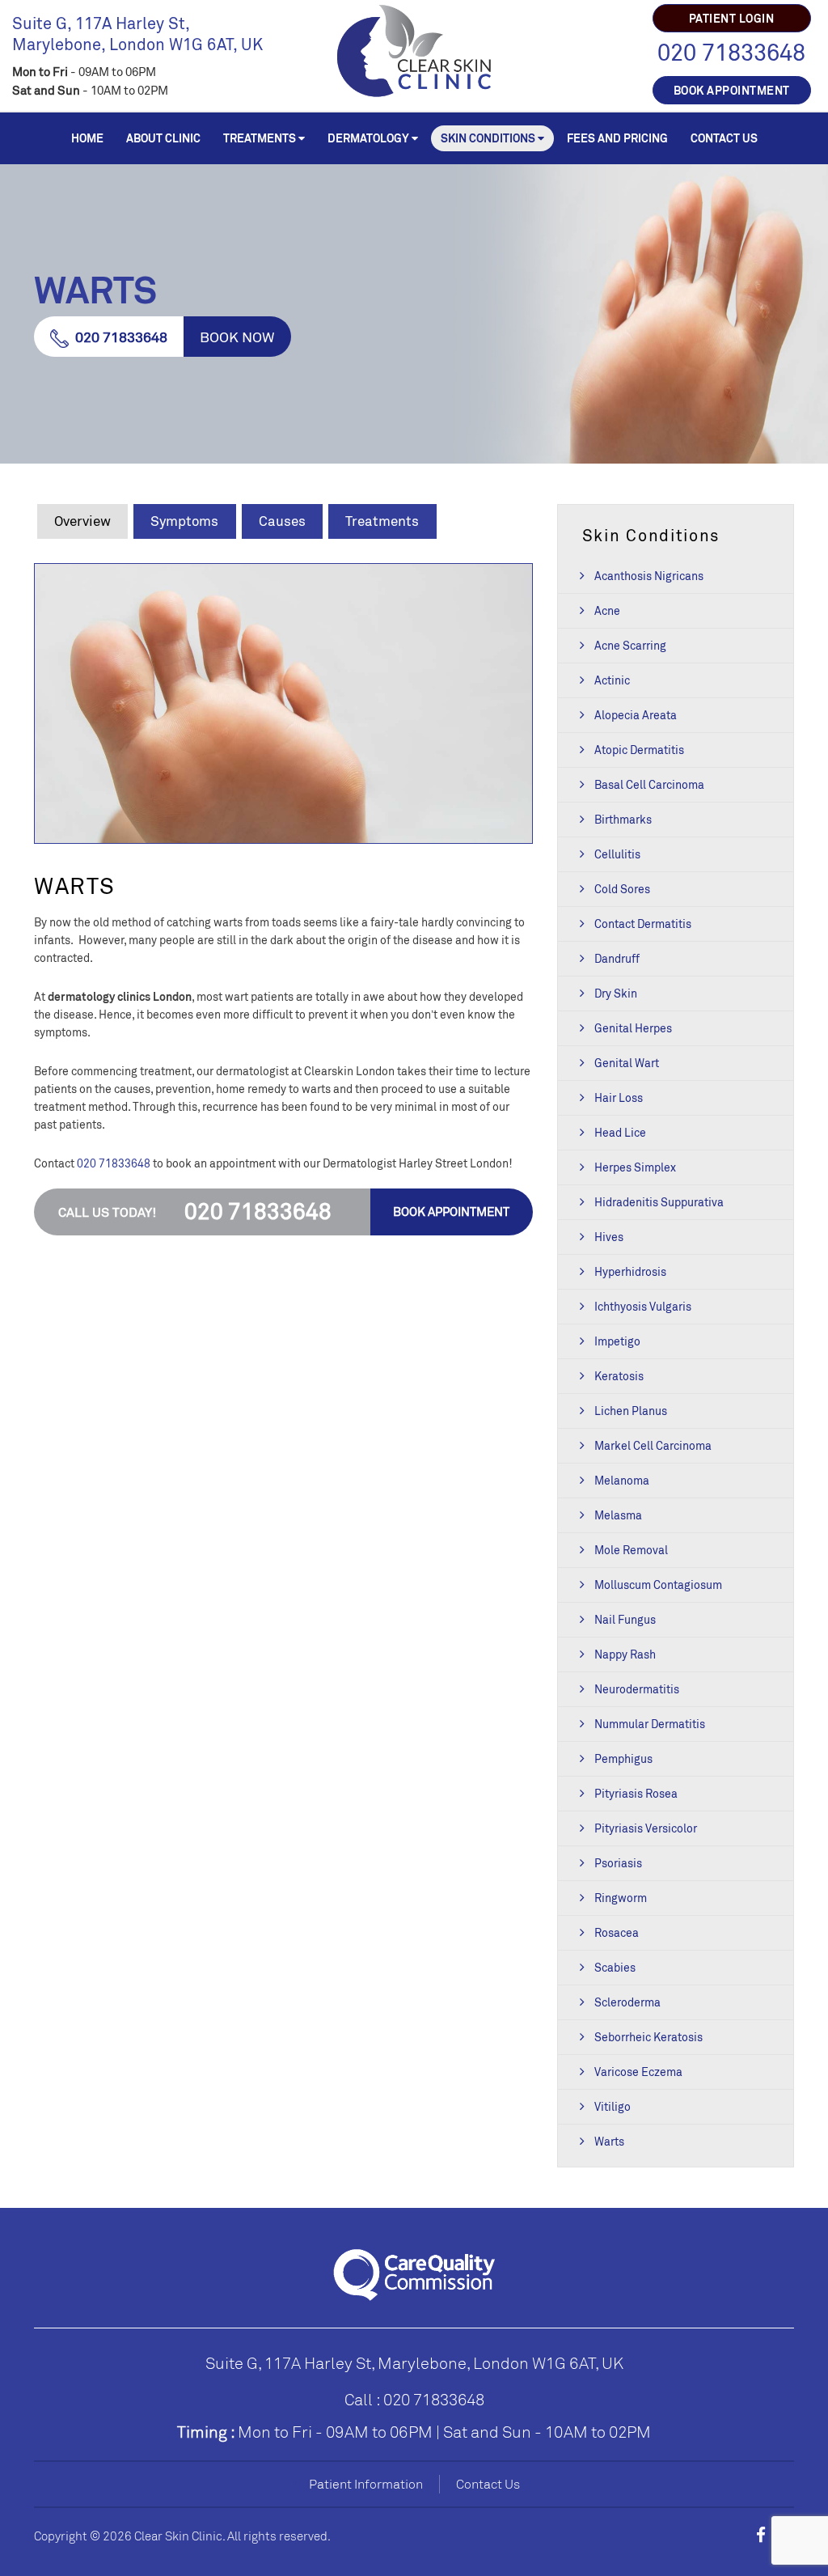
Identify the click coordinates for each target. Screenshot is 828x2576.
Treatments (260, 138)
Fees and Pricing (617, 138)
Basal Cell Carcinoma (649, 784)
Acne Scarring (630, 645)
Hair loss (619, 1097)
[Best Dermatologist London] (414, 49)
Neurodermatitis (637, 1689)
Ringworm (621, 1898)
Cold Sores (622, 889)
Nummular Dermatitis (650, 1724)
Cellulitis (617, 854)
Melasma (618, 1515)
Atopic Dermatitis (639, 750)
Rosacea (617, 1932)
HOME (87, 138)
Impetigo (617, 1341)
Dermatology (368, 138)
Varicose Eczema (638, 2072)
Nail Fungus (625, 1619)
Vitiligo (613, 2106)
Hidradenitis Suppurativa (659, 1202)
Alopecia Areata (636, 715)
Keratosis (619, 1376)
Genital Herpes (633, 1028)
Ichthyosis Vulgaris (643, 1306)
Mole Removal (631, 1550)
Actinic (612, 680)
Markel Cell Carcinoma (653, 1445)
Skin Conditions (488, 138)
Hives (609, 1237)
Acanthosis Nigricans (649, 576)
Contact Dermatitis (643, 924)
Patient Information (366, 2484)
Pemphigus (623, 1758)
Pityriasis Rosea (636, 1793)
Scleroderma (627, 2002)
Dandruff (617, 958)
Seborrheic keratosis (648, 2037)
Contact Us (724, 138)
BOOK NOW (237, 337)
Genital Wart (627, 1063)
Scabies (615, 1967)
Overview (82, 521)
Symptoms (184, 521)
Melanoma (622, 1480)
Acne (607, 610)
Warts (609, 2141)
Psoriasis (618, 1863)
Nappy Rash (625, 1654)
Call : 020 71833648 (414, 2399)
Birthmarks (623, 819)
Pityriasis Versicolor (646, 1828)
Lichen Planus (631, 1411)
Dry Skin (616, 993)
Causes (282, 521)
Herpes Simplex (635, 1167)
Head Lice (620, 1132)
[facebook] (761, 2535)
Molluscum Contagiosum (658, 1585)
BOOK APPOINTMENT (732, 90)
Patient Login (732, 18)
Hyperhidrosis (630, 1271)
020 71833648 (731, 52)
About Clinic (163, 138)
